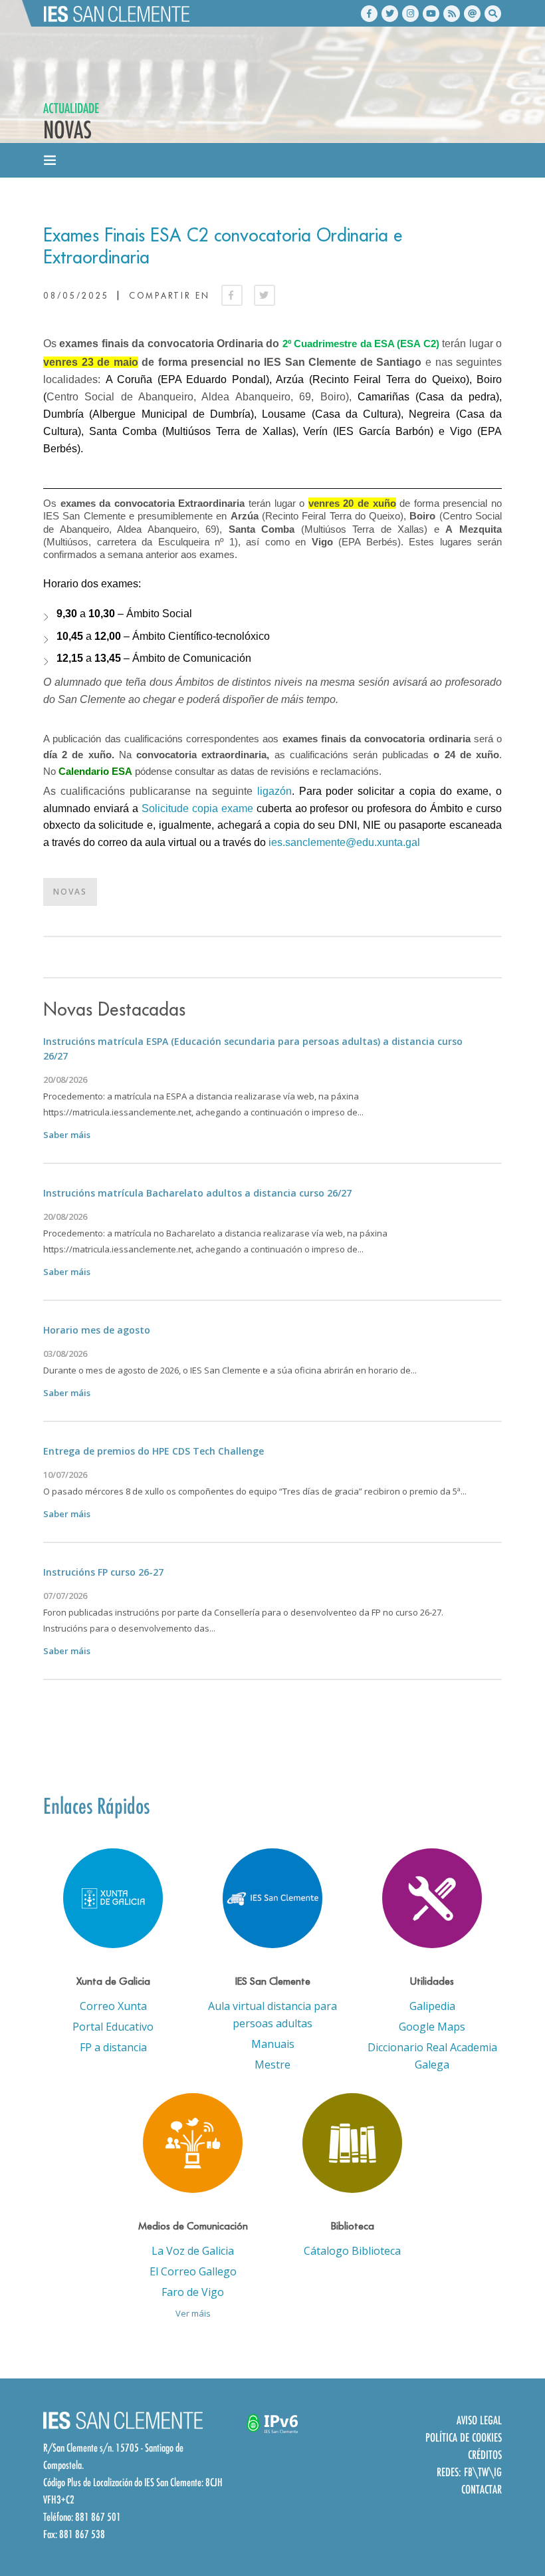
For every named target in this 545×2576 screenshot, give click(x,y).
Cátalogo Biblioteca (352, 2251)
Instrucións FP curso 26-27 (103, 1572)
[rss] (452, 14)
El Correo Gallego (193, 2271)
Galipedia (432, 2006)
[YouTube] (431, 14)
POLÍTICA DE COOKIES (464, 2437)
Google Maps (432, 2027)
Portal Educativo (113, 2027)
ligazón (274, 791)
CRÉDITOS (485, 2455)
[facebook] (369, 14)
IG (498, 2472)
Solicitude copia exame (197, 808)
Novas (70, 892)
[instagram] (410, 14)
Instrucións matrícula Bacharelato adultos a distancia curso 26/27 (197, 1193)
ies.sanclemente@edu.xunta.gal (344, 842)
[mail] (472, 14)
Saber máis (67, 1135)
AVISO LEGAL (479, 2420)
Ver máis (193, 2313)
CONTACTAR (482, 2489)
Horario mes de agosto (97, 1330)
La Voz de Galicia (193, 2251)
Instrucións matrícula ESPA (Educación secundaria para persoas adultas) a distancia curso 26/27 (253, 1049)
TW (483, 2472)
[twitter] (390, 14)
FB (468, 2472)
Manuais (273, 2044)
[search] (493, 14)
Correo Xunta (113, 2006)
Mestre (272, 2065)
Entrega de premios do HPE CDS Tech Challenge (154, 1451)
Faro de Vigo (193, 2292)
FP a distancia (113, 2047)
